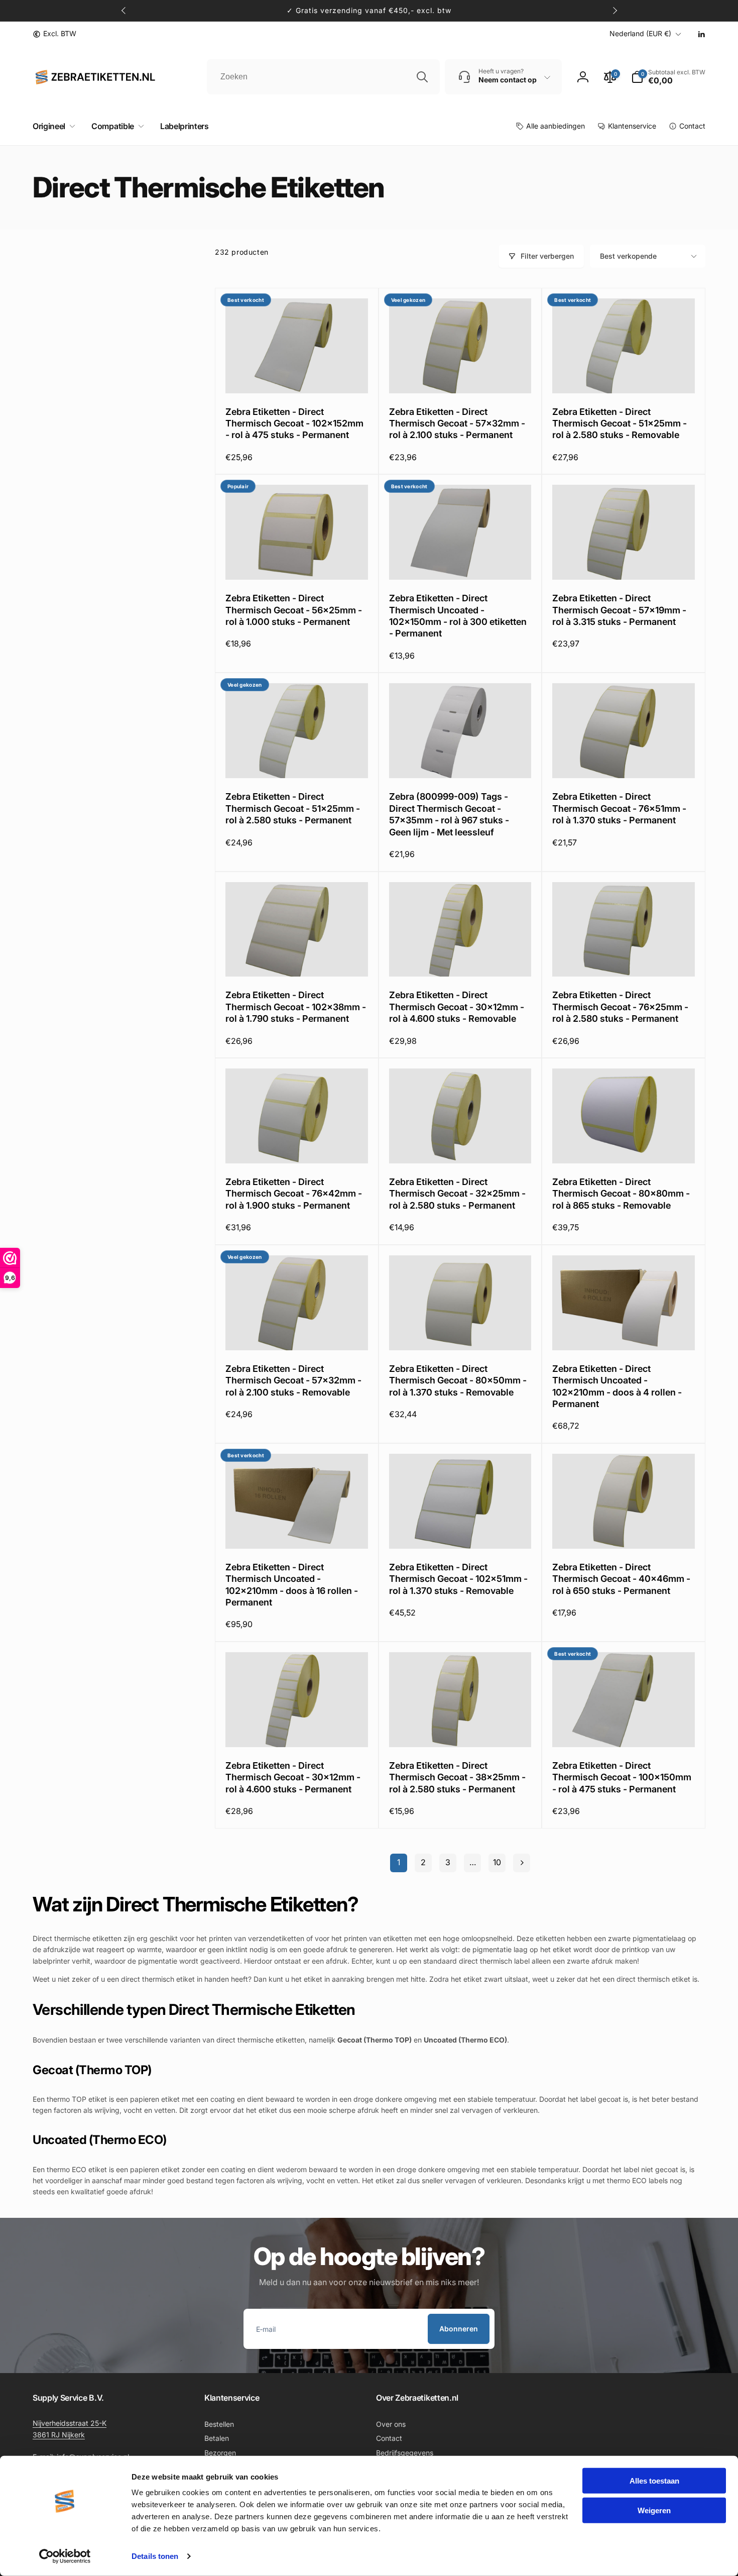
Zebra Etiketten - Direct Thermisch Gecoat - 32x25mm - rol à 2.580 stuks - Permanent (457, 1194)
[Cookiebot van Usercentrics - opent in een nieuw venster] (65, 2556)
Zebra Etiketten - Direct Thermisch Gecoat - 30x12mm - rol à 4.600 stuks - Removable (457, 1007)
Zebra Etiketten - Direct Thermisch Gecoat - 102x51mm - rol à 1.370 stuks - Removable (458, 1579)
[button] (52, 126)
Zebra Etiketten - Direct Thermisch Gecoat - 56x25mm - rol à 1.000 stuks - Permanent (294, 610)
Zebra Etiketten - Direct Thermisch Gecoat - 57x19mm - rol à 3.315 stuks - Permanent (619, 610)
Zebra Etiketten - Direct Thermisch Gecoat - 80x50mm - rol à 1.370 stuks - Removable (458, 1380)
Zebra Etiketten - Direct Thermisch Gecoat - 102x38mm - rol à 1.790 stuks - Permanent (296, 1007)
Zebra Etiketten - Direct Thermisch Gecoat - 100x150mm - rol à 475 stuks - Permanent (622, 1777)
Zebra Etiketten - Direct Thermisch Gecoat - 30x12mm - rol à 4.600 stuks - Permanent (293, 1777)
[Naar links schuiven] (124, 11)
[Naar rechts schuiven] (614, 11)
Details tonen (155, 2556)
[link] (54, 34)
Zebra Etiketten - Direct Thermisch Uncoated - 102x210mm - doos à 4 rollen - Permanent (617, 1386)
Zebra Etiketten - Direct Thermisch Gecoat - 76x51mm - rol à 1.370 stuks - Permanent (619, 808)
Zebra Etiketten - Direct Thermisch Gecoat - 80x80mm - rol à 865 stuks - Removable (621, 1194)
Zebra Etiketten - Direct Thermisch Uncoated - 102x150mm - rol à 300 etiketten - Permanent (458, 616)
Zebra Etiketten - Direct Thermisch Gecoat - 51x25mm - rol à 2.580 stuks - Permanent (293, 808)
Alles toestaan (654, 2481)
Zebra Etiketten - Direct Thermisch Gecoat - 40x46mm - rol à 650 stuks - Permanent (621, 1579)
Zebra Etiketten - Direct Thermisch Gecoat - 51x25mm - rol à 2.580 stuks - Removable (620, 423)
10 (497, 1862)
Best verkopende (628, 256)
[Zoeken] (422, 77)
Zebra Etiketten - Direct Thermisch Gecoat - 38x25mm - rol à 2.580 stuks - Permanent (457, 1777)
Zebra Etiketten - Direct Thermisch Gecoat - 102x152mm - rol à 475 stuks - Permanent (294, 423)
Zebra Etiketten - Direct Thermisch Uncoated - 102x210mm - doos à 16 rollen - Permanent (292, 1585)
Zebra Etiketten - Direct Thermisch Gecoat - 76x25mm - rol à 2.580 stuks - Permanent (620, 1007)
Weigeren (654, 2510)
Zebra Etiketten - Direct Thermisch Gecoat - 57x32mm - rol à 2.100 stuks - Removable (293, 1380)
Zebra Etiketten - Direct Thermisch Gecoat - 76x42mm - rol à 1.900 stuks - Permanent (294, 1194)
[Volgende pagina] (522, 1863)
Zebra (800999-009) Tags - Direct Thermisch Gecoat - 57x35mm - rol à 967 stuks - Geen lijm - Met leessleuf (449, 814)
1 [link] (399, 1862)
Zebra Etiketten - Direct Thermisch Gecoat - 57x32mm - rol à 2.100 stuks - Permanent (457, 423)
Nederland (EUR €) (640, 33)
